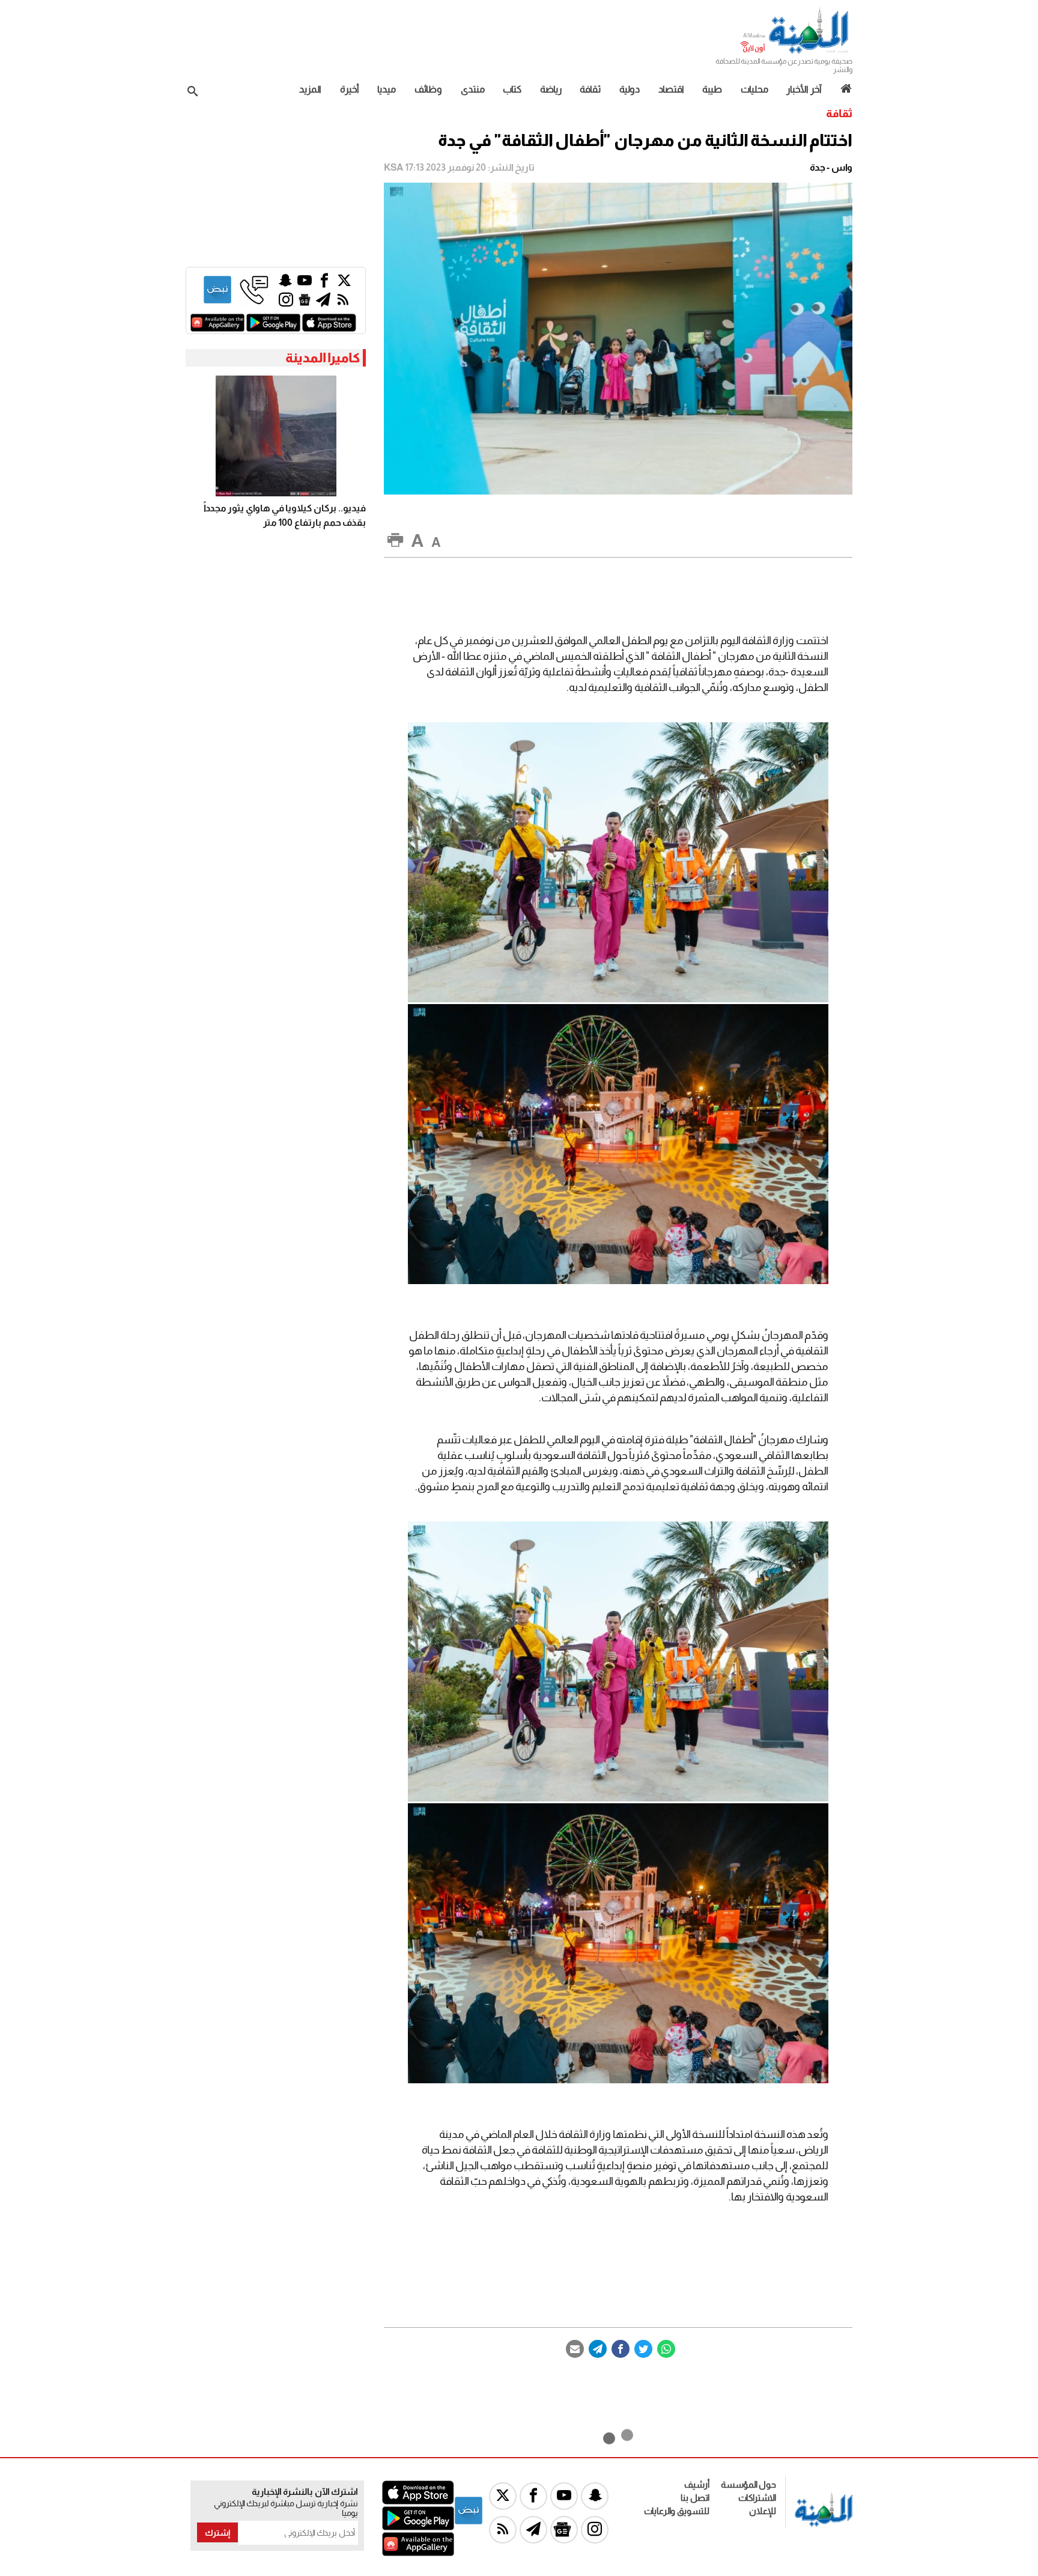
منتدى (473, 89)
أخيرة (350, 89)
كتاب (512, 89)
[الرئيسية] (842, 89)
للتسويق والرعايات (677, 2511)
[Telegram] (598, 2349)
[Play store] (273, 328)
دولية (630, 89)
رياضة (551, 89)
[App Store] (329, 328)
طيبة (712, 89)
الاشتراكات (757, 2498)
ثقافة (590, 89)
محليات (754, 89)
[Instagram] (286, 303)
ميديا (387, 89)
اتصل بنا (695, 2498)
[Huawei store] (217, 328)
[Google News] (305, 303)
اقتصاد (671, 89)
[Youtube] (305, 283)
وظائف (428, 89)
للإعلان (763, 2511)
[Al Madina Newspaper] (796, 52)
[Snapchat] (285, 283)
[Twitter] (643, 2349)
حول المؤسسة (748, 2484)
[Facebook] (621, 2349)
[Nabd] (217, 301)
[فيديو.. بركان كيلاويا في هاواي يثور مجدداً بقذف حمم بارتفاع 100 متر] (276, 436)
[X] (344, 283)
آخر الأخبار (804, 89)
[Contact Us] (254, 301)
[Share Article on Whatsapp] (666, 2349)
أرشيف (697, 2484)
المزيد (310, 89)
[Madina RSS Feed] (343, 303)
